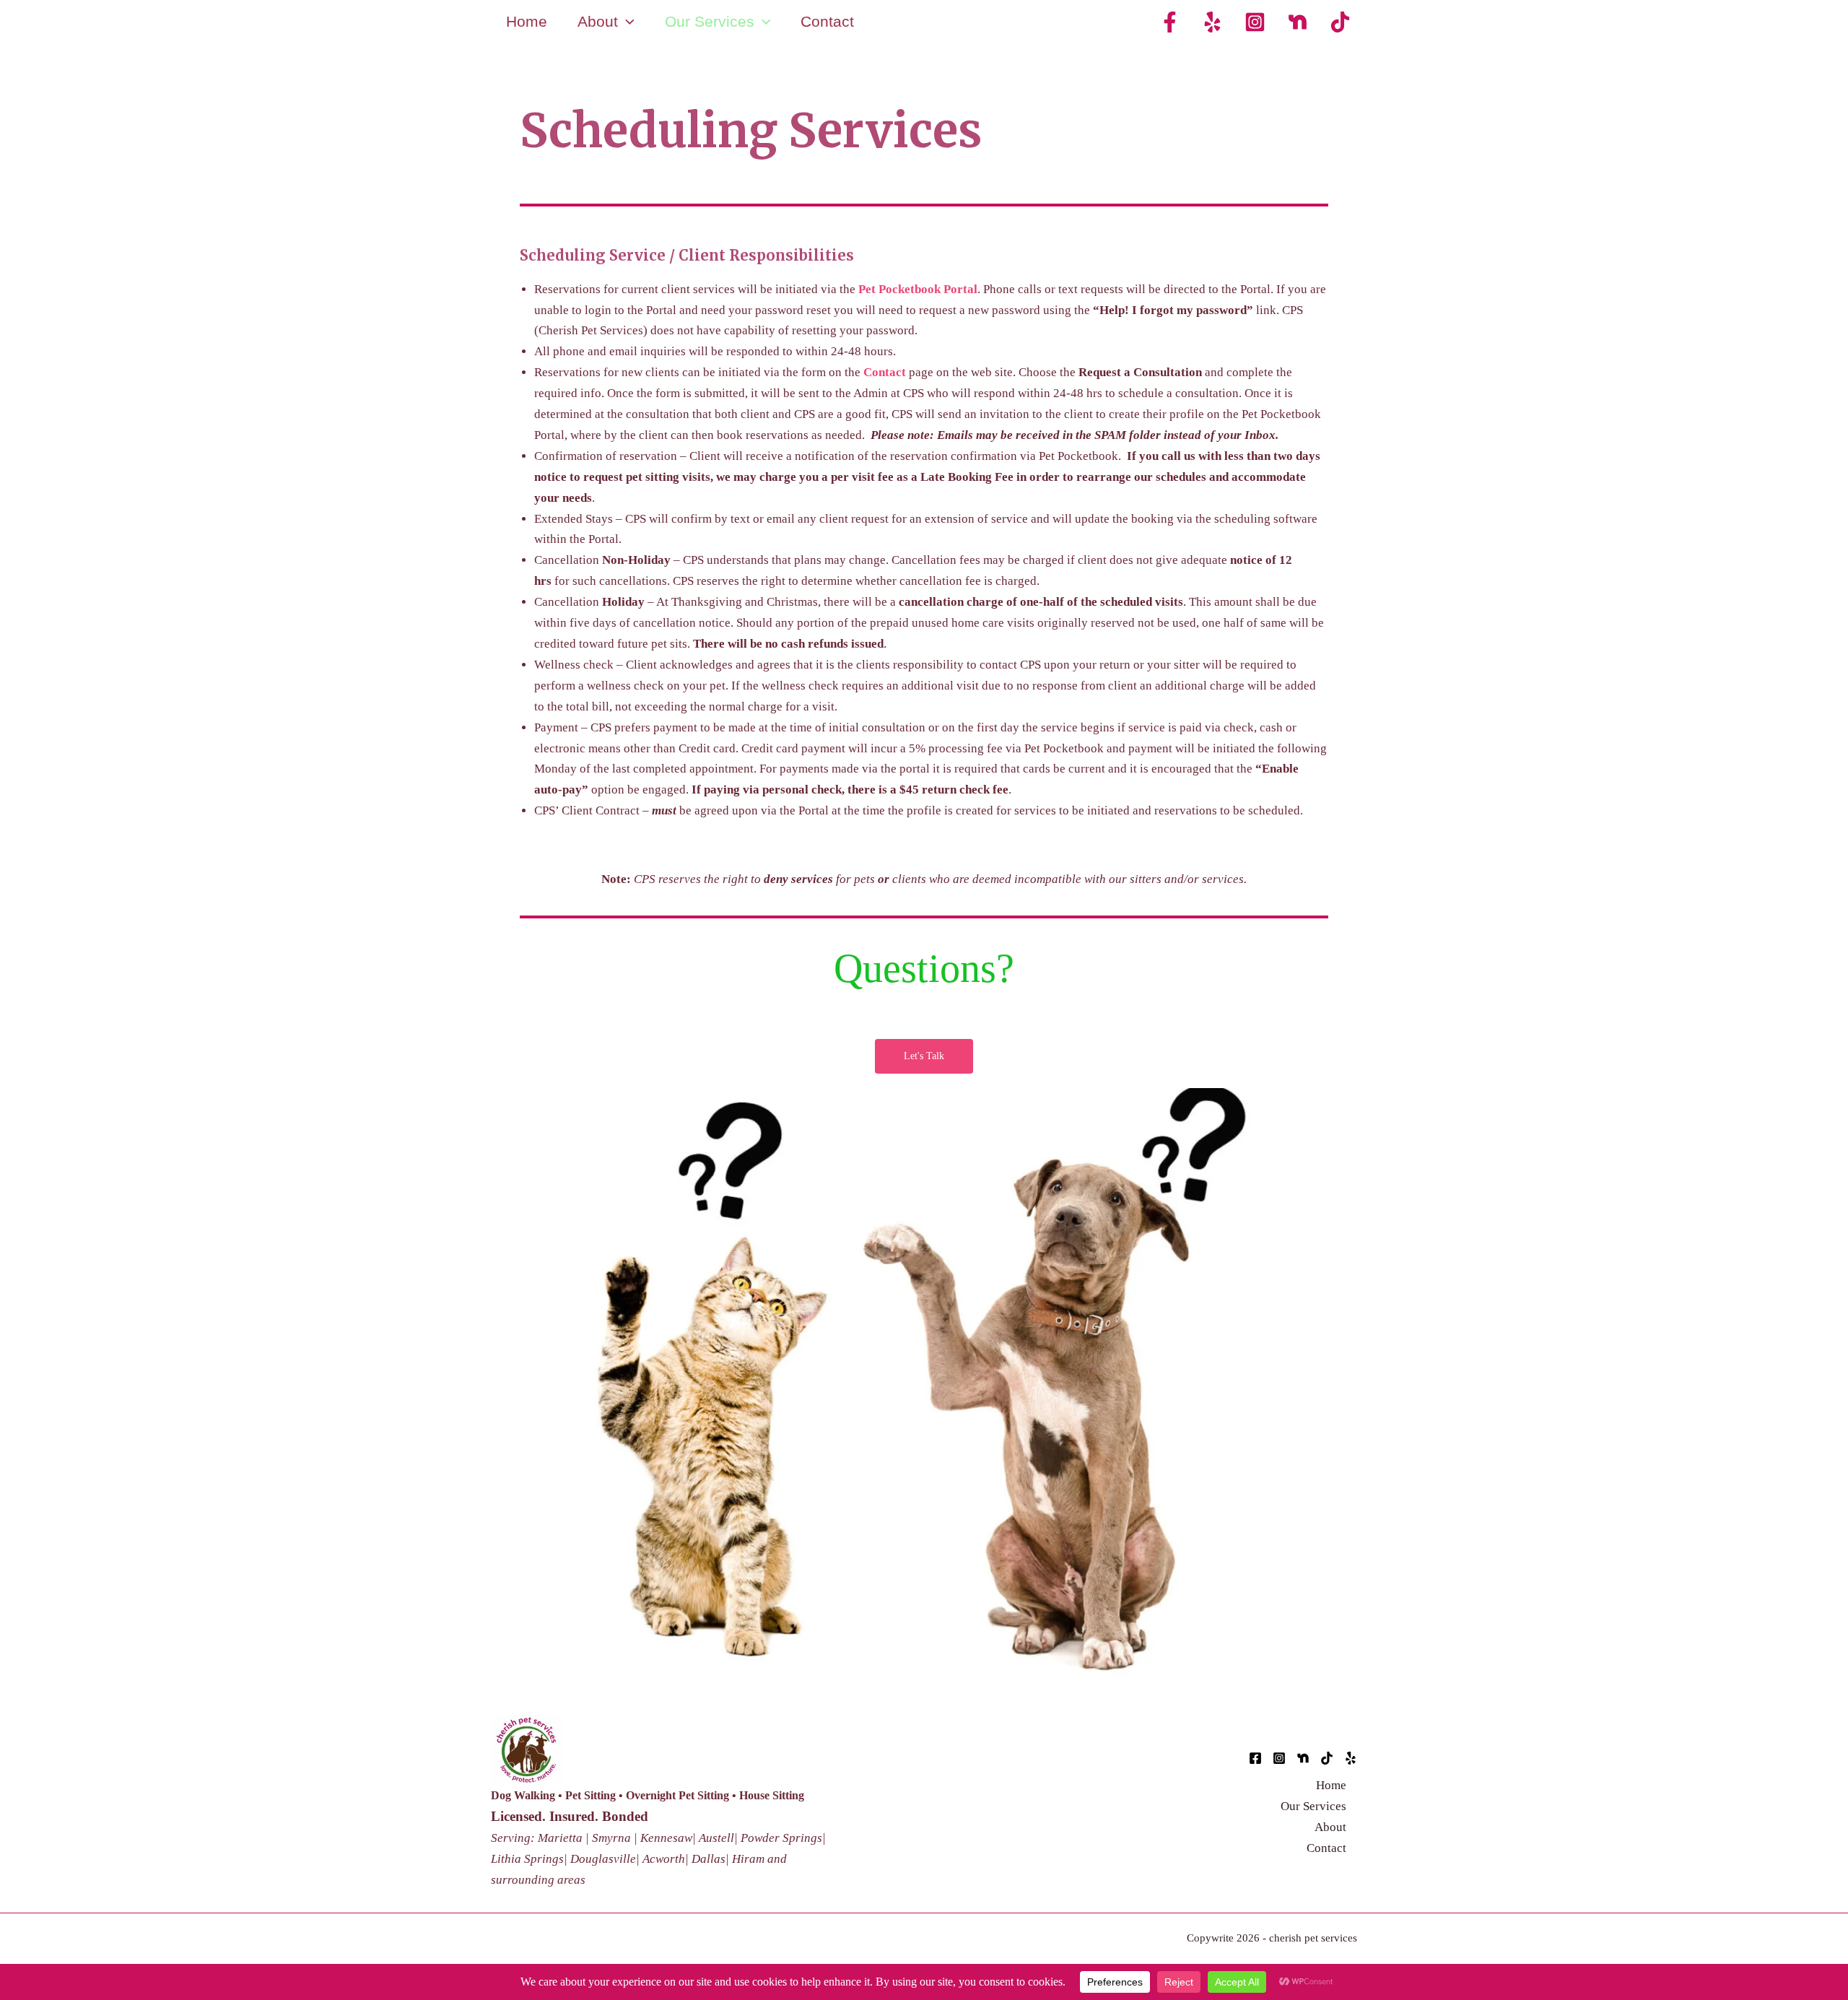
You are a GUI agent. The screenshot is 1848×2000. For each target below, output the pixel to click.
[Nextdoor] (1298, 22)
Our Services (1313, 1806)
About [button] (598, 21)
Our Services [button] (710, 21)
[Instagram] (1255, 22)
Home (527, 21)
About (1330, 1827)
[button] (626, 22)
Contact (827, 21)
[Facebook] (1170, 22)
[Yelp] (1212, 22)
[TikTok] (1340, 22)
